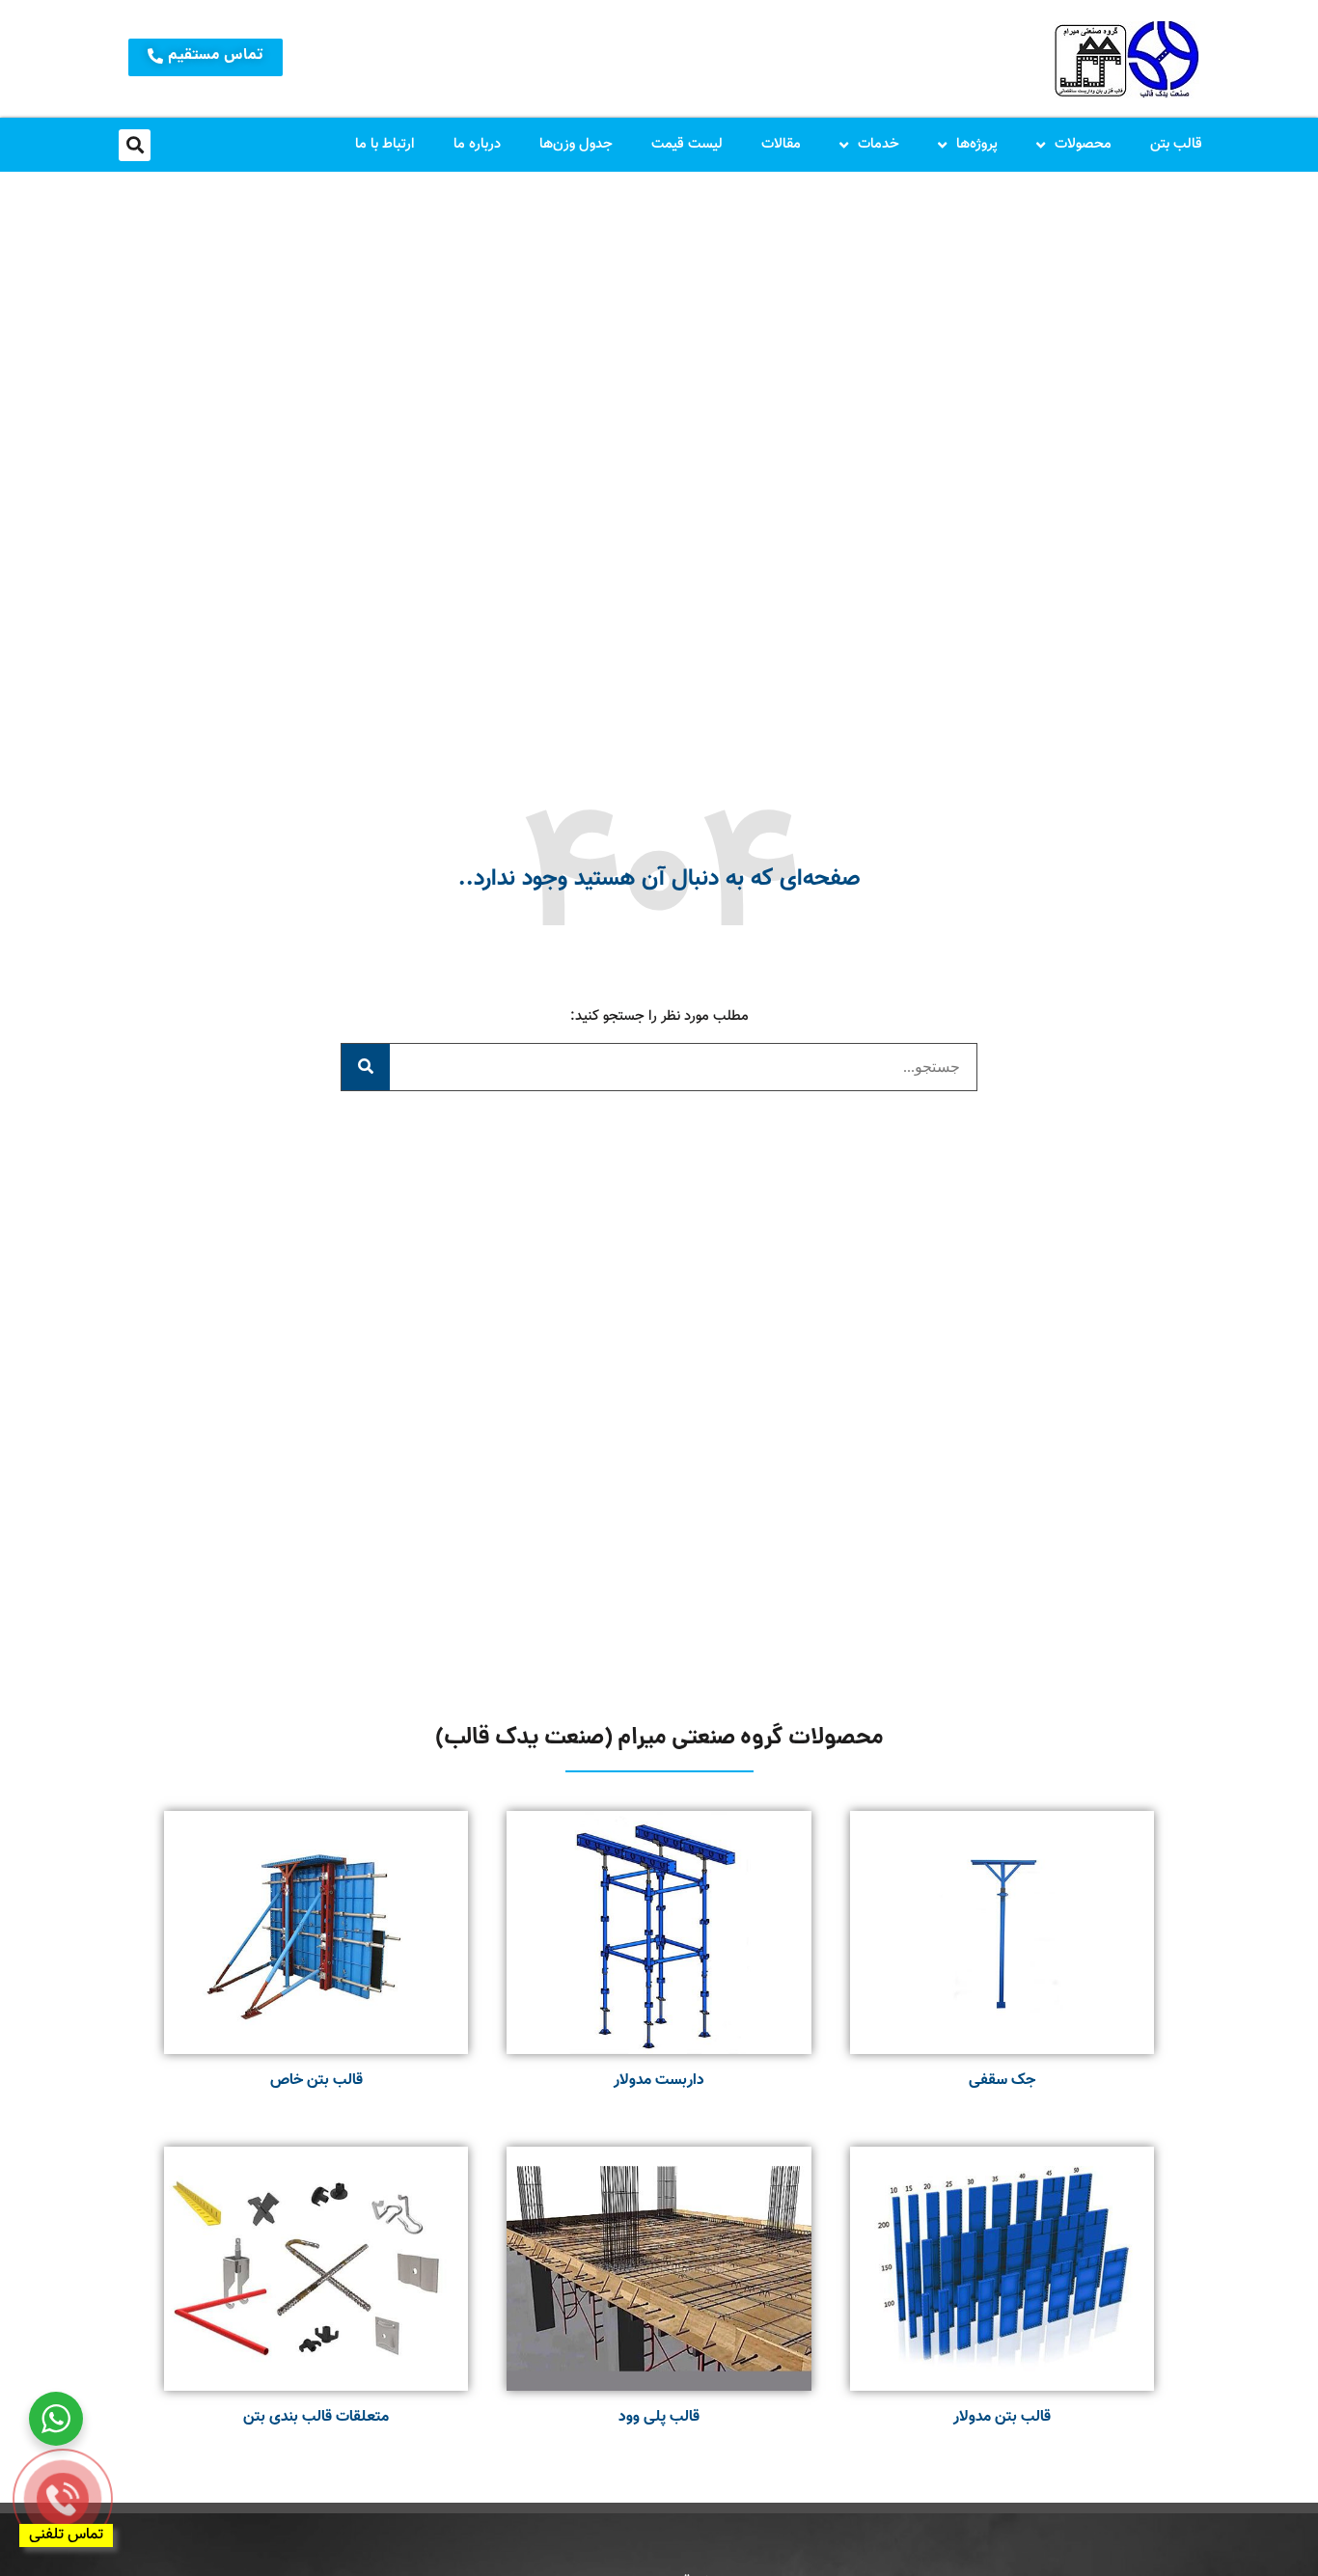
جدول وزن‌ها (576, 144)
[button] (135, 145)
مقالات (781, 144)
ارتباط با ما (385, 144)
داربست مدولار (659, 2081)
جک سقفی (1002, 2081)
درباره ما (477, 144)
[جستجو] (366, 1067)
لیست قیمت (687, 144)
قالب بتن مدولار (1002, 2417)
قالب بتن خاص (316, 2081)
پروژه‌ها (977, 144)
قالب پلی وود (659, 2417)
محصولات (1083, 144)
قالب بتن (1176, 144)
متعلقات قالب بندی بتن (316, 2417)
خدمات (879, 144)
